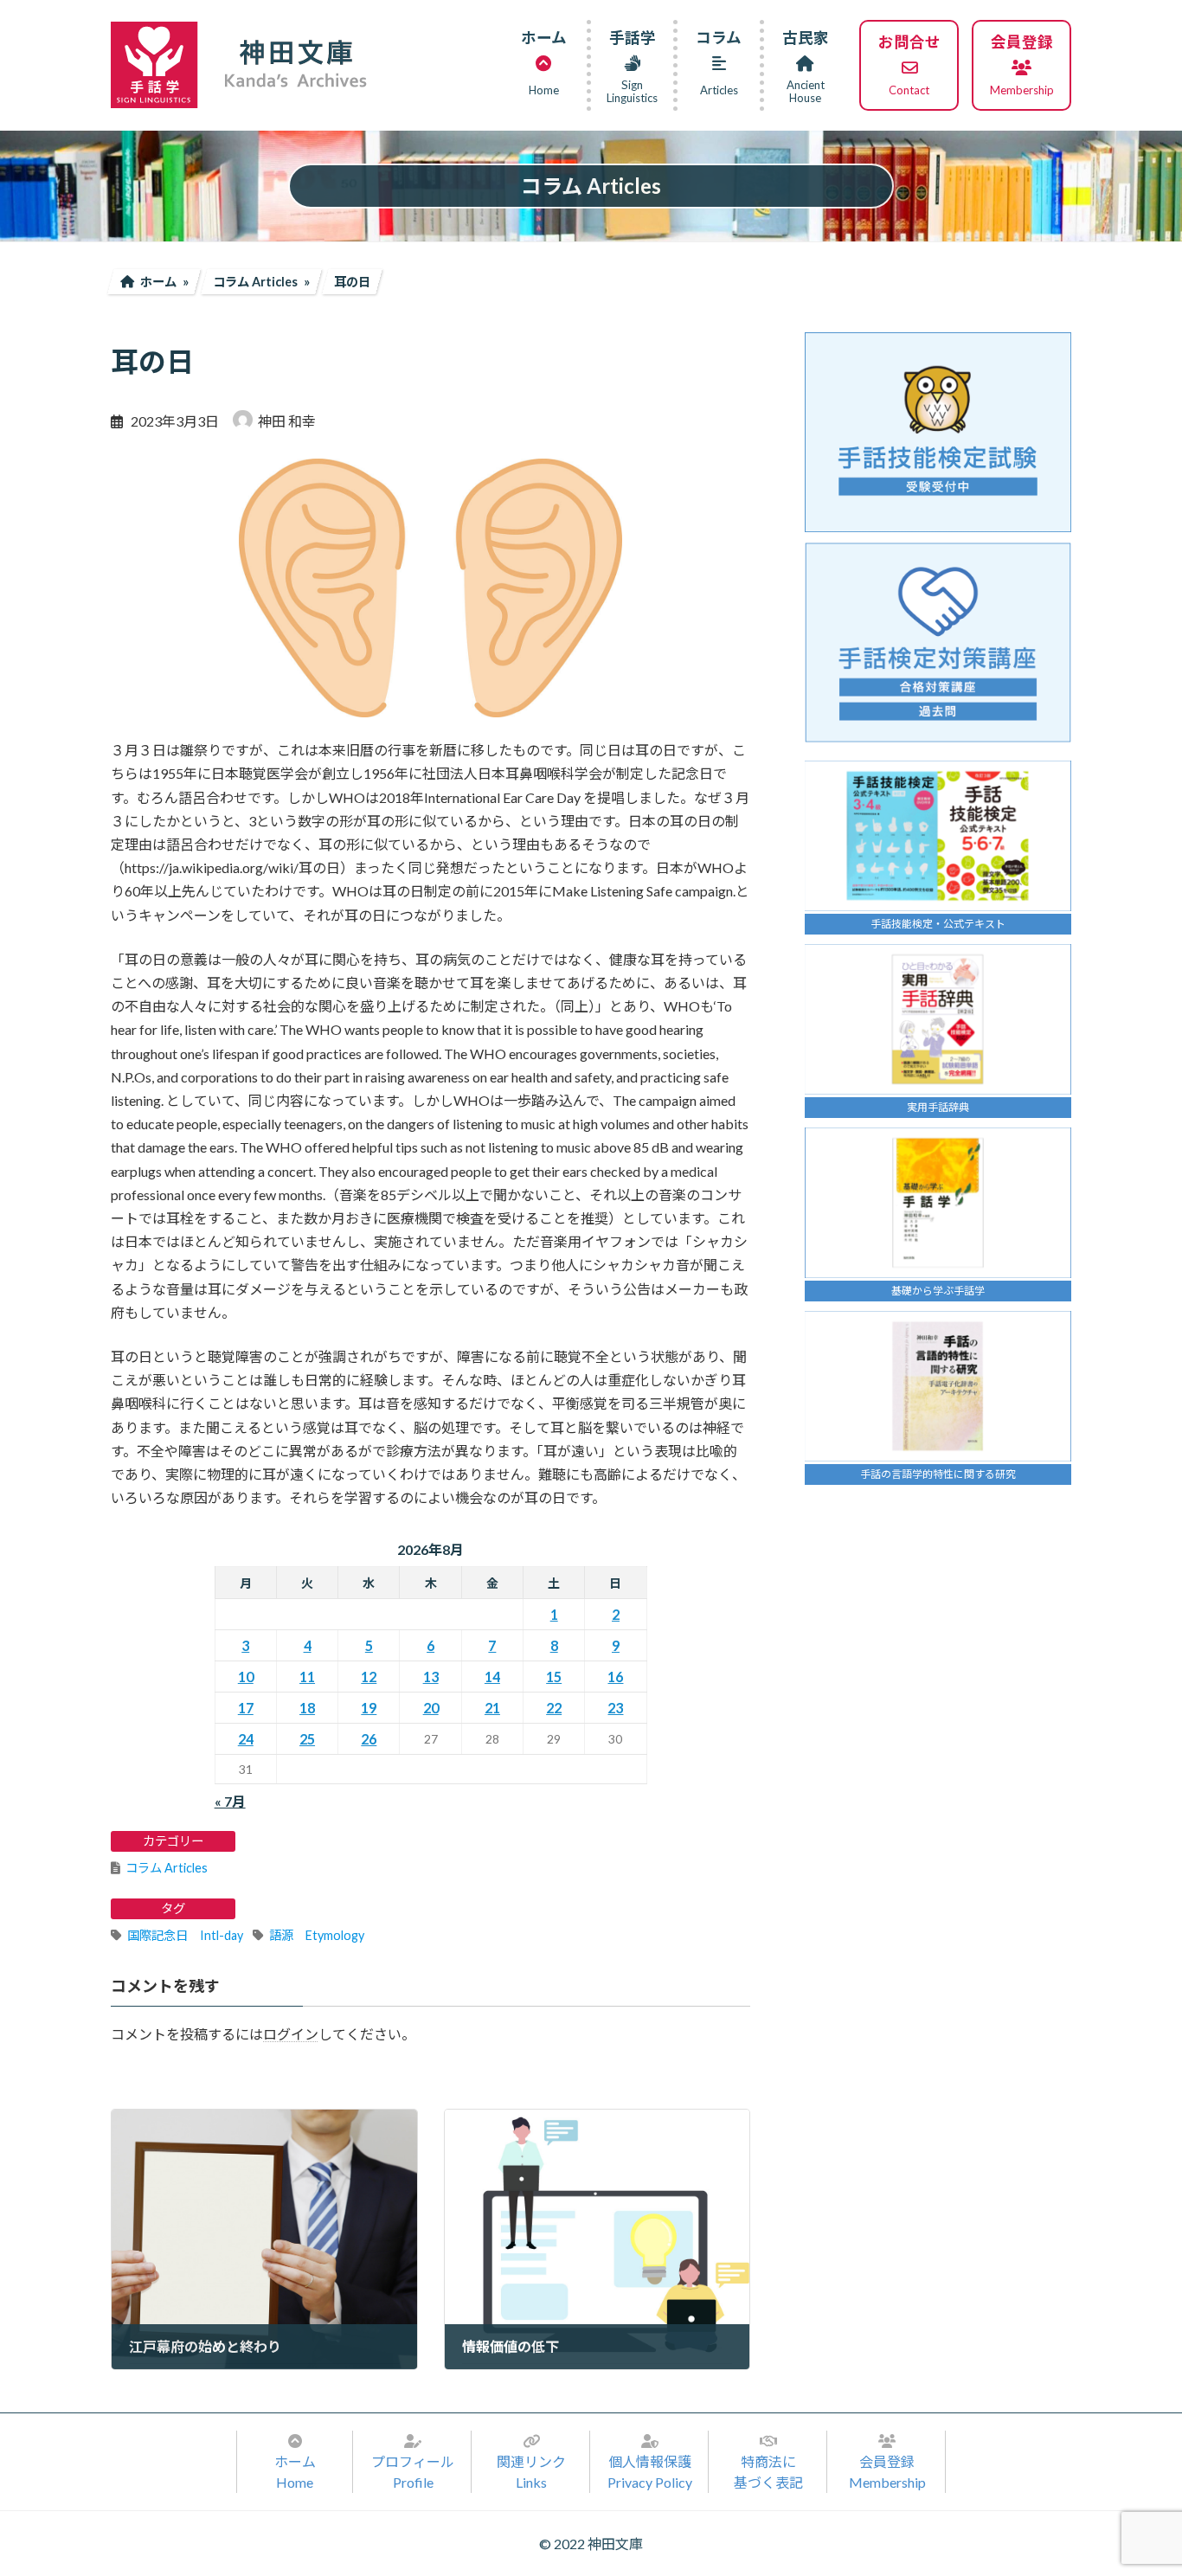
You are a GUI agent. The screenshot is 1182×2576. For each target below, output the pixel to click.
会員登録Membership (887, 2472)
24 (246, 1739)
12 (369, 1677)
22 (554, 1708)
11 (307, 1677)
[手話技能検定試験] (938, 432)
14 (492, 1677)
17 (246, 1708)
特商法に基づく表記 (768, 2472)
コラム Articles (167, 1868)
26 (369, 1739)
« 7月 (230, 1801)
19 (369, 1708)
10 (246, 1677)
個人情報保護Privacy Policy (650, 2472)
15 (554, 1677)
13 (431, 1677)
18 (307, 1708)
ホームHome (295, 2472)
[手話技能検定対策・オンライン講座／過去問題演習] (938, 642)
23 (615, 1708)
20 (431, 1708)
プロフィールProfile (413, 2472)
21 (492, 1708)
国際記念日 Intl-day (185, 1935)
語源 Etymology (317, 1935)
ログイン (291, 2035)
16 (615, 1677)
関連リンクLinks (531, 2472)
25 (307, 1739)
